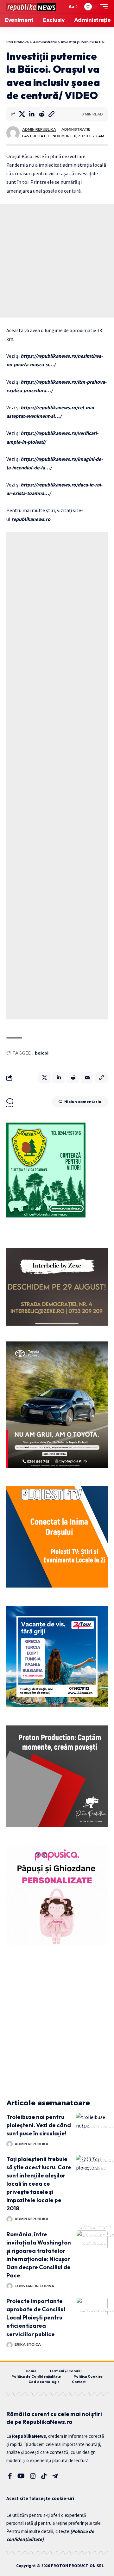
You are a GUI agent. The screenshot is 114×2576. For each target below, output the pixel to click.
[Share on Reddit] (41, 114)
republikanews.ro (30, 519)
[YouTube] (21, 2476)
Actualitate (96, 2227)
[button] (61, 7)
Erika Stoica (28, 2344)
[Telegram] (55, 2476)
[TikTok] (44, 2476)
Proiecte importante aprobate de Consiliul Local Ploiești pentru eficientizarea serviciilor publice (36, 2317)
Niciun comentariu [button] (83, 1102)
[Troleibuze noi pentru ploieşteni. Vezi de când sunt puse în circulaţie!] (92, 2122)
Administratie (76, 129)
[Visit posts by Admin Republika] (13, 133)
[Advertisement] (57, 261)
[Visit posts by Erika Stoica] (9, 2345)
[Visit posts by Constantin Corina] (9, 2286)
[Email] (87, 1078)
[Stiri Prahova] (31, 7)
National (94, 2243)
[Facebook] (10, 2476)
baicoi (42, 1053)
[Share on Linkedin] (32, 114)
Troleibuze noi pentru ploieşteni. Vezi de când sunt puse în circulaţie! (39, 2125)
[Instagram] (33, 2476)
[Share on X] (22, 114)
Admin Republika (39, 129)
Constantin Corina (34, 2286)
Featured (95, 2168)
